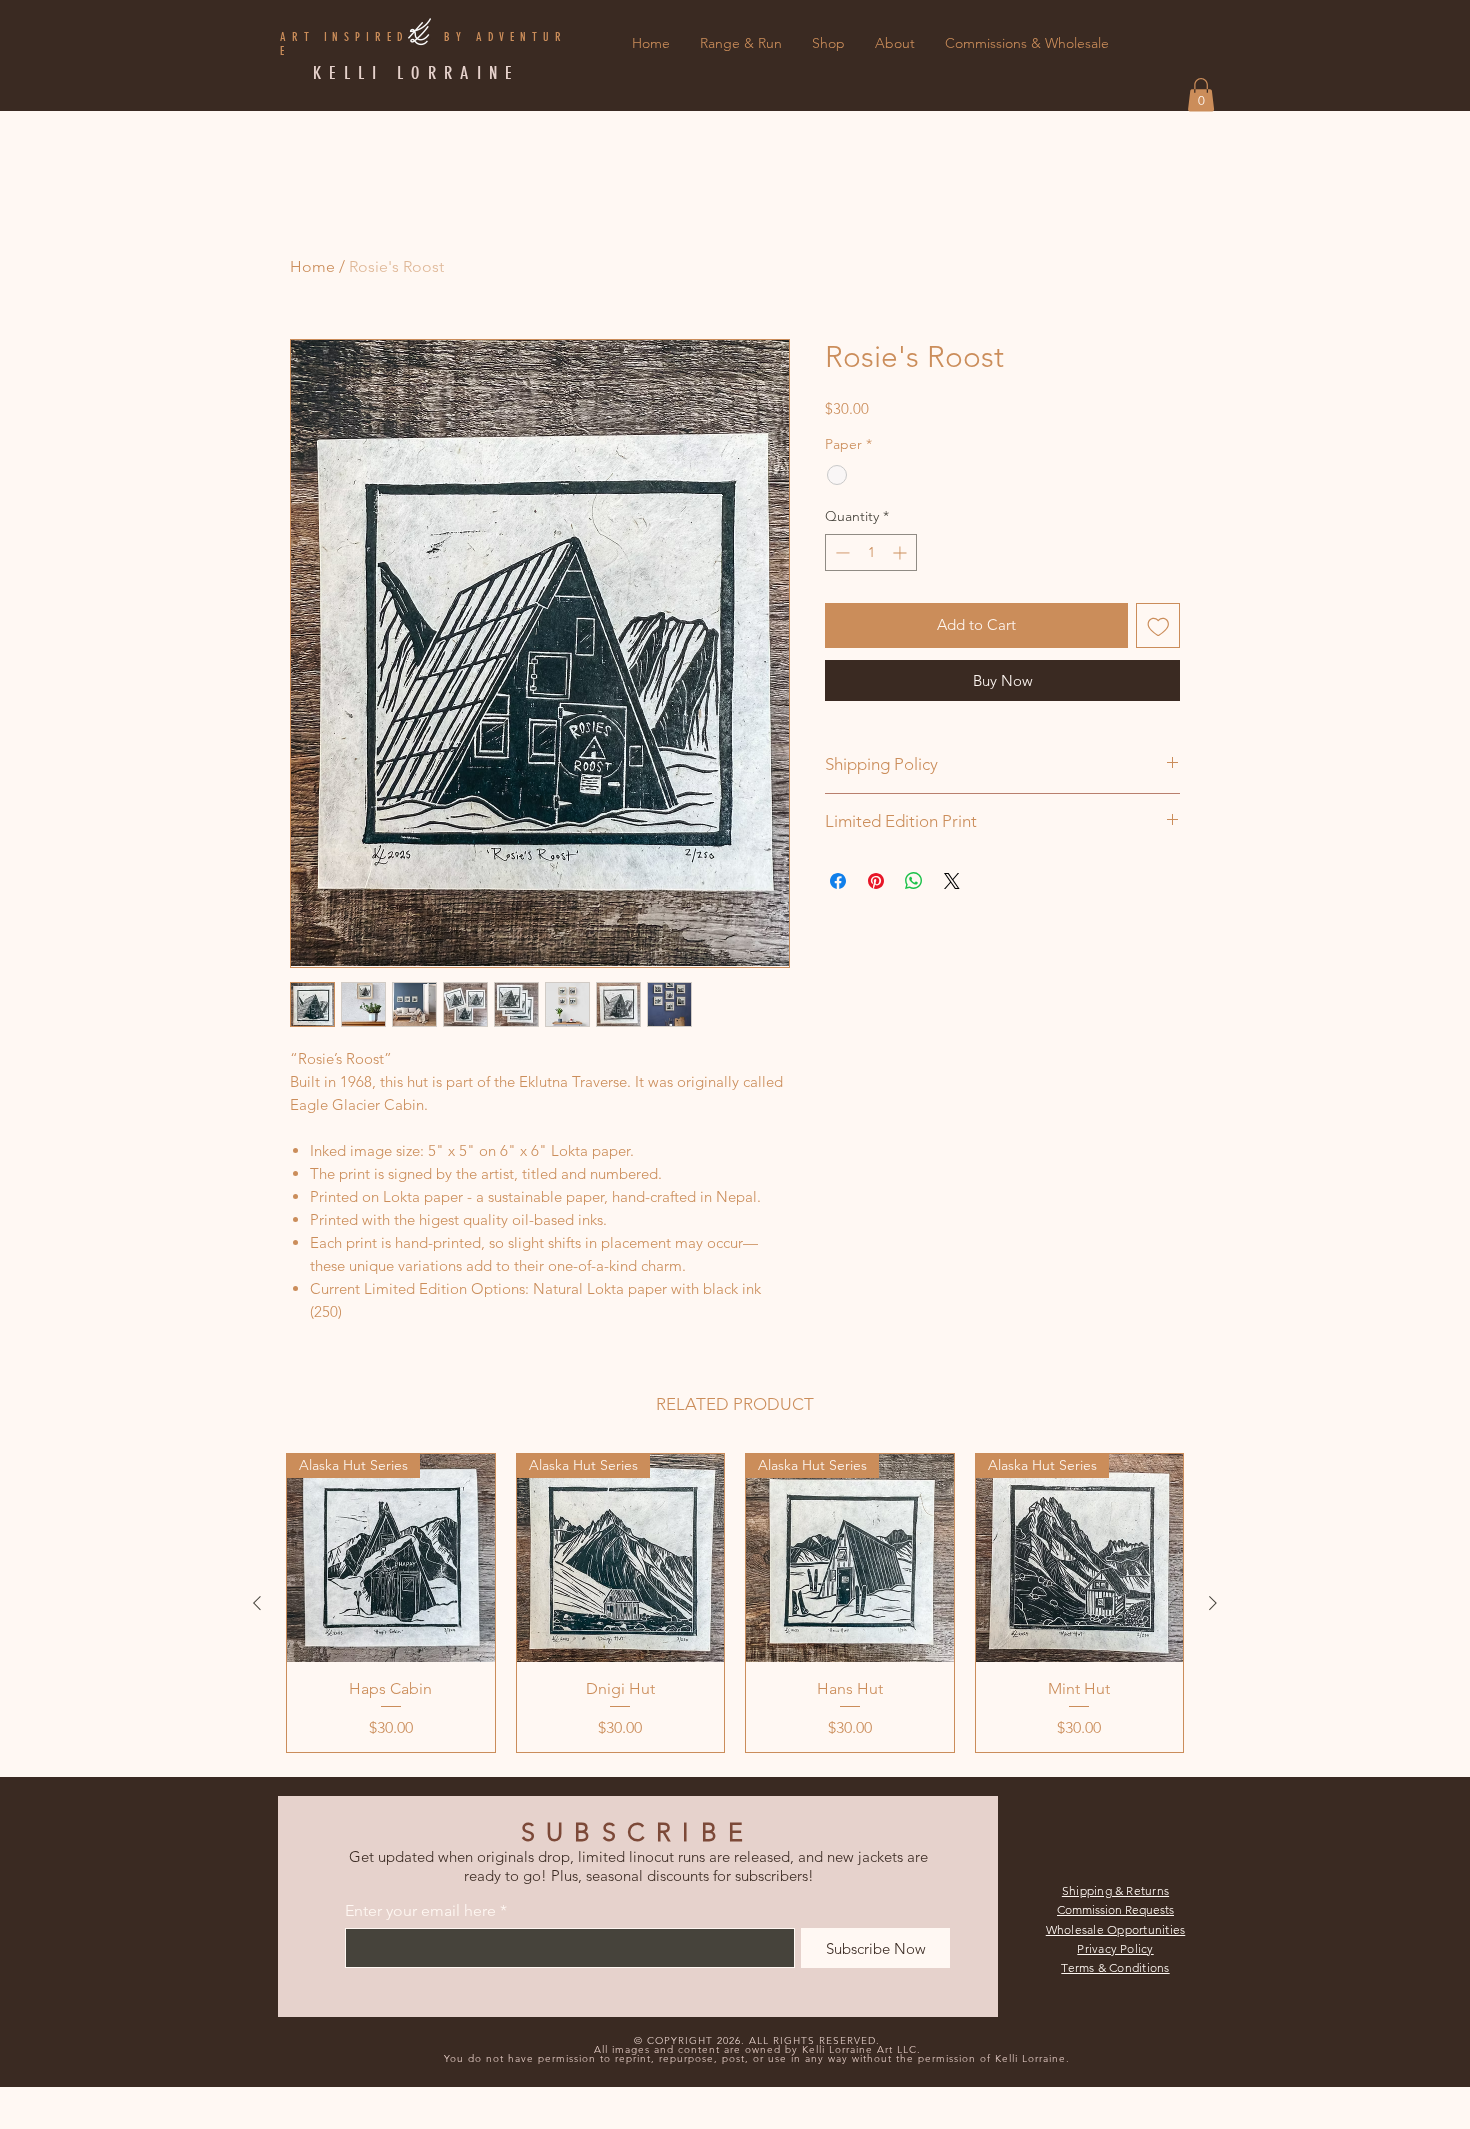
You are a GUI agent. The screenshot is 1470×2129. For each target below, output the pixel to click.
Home (312, 266)
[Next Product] (1213, 1603)
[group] (735, 1603)
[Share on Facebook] (838, 881)
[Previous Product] (257, 1603)
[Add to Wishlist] (1158, 625)
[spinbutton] (871, 552)
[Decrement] (840, 552)
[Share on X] (952, 881)
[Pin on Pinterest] (876, 881)
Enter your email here (420, 1911)
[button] (1201, 94)
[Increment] (901, 552)
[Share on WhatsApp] (914, 881)
